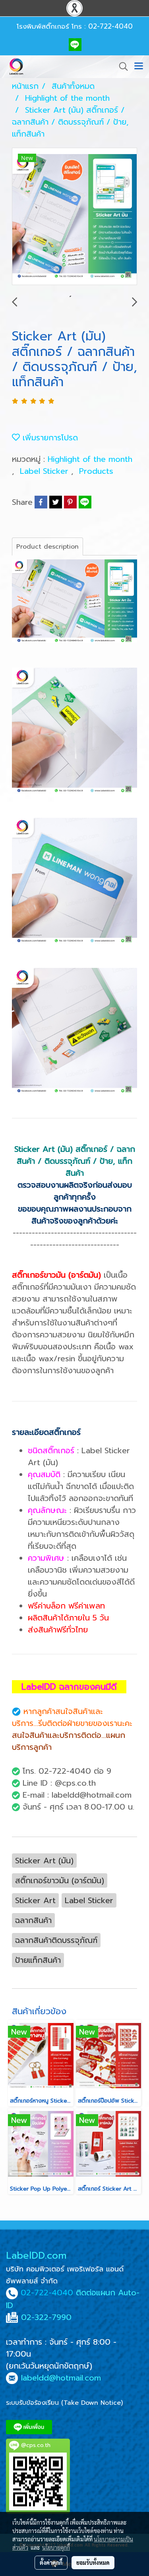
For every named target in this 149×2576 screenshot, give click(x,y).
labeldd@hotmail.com (61, 2378)
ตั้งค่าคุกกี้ (51, 2562)
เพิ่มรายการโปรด (49, 438)
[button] (121, 66)
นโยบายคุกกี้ (56, 2547)
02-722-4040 (47, 2293)
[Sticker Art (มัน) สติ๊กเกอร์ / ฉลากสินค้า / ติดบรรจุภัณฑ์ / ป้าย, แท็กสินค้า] (74, 217)
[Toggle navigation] (139, 66)
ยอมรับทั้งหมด (93, 2562)
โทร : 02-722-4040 (102, 26)
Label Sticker (45, 471)
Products (96, 471)
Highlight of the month (90, 459)
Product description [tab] (47, 547)
